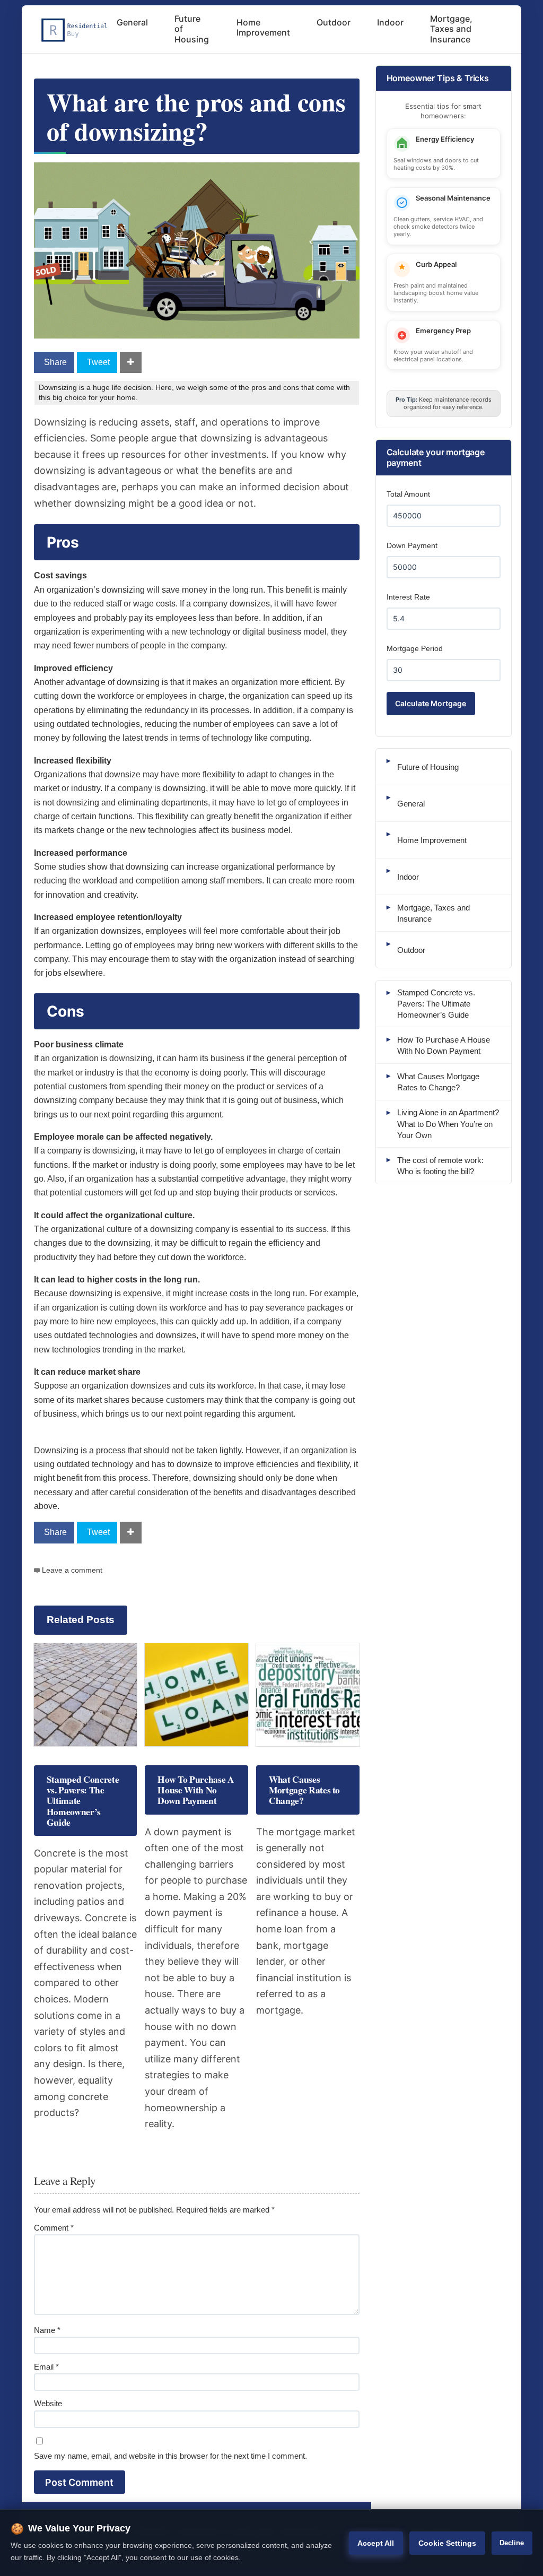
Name (47, 2330)
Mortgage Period (415, 648)
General (132, 22)
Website (48, 2403)
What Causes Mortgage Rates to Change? (304, 1790)
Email (46, 2367)
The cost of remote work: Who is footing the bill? (440, 1166)
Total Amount (408, 494)
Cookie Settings (447, 2543)
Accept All (376, 2543)
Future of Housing (192, 29)
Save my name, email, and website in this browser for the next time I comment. (170, 2456)
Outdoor (334, 22)
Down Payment (412, 545)
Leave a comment (72, 1570)
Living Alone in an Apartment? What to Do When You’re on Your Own (448, 1124)
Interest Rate (408, 597)
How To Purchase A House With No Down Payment (196, 1790)
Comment (54, 2228)
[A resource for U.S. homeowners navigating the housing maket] (73, 30)
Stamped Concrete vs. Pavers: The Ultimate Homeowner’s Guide (436, 1004)
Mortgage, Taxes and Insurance (451, 29)
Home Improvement (263, 27)
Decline (512, 2543)
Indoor (390, 22)
